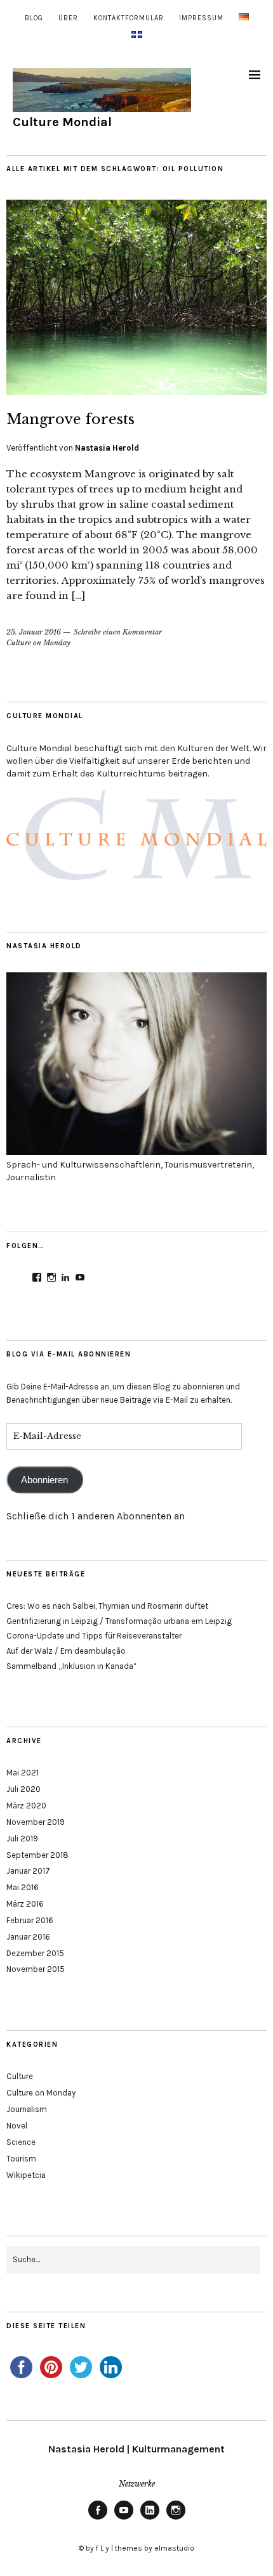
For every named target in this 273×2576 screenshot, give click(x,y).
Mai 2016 (23, 1887)
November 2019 (36, 1822)
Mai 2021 (23, 1773)
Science (21, 2142)
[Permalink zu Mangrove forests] (136, 391)
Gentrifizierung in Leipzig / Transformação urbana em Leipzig (119, 1621)
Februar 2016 (30, 1920)
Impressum (201, 18)
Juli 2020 (23, 1789)
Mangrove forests (70, 419)
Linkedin (150, 2519)
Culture (20, 2076)
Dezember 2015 (35, 1953)
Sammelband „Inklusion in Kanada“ (71, 1666)
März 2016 (25, 1904)
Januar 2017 (28, 1871)
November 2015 (36, 1969)
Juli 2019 (22, 1839)
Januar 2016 (28, 1937)
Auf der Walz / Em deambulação (66, 1651)
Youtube (124, 2519)
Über (68, 18)
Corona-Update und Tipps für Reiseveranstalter (94, 1636)
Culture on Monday (38, 643)
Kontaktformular (129, 18)
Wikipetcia (26, 2175)
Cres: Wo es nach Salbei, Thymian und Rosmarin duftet (107, 1606)
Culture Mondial (62, 122)
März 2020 (26, 1806)
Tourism (21, 2159)
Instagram (176, 2519)
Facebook (98, 2519)
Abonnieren (44, 1480)
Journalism (27, 2109)
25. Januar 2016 (34, 632)
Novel (17, 2126)
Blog (34, 18)
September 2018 (37, 1855)
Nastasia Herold (107, 448)
